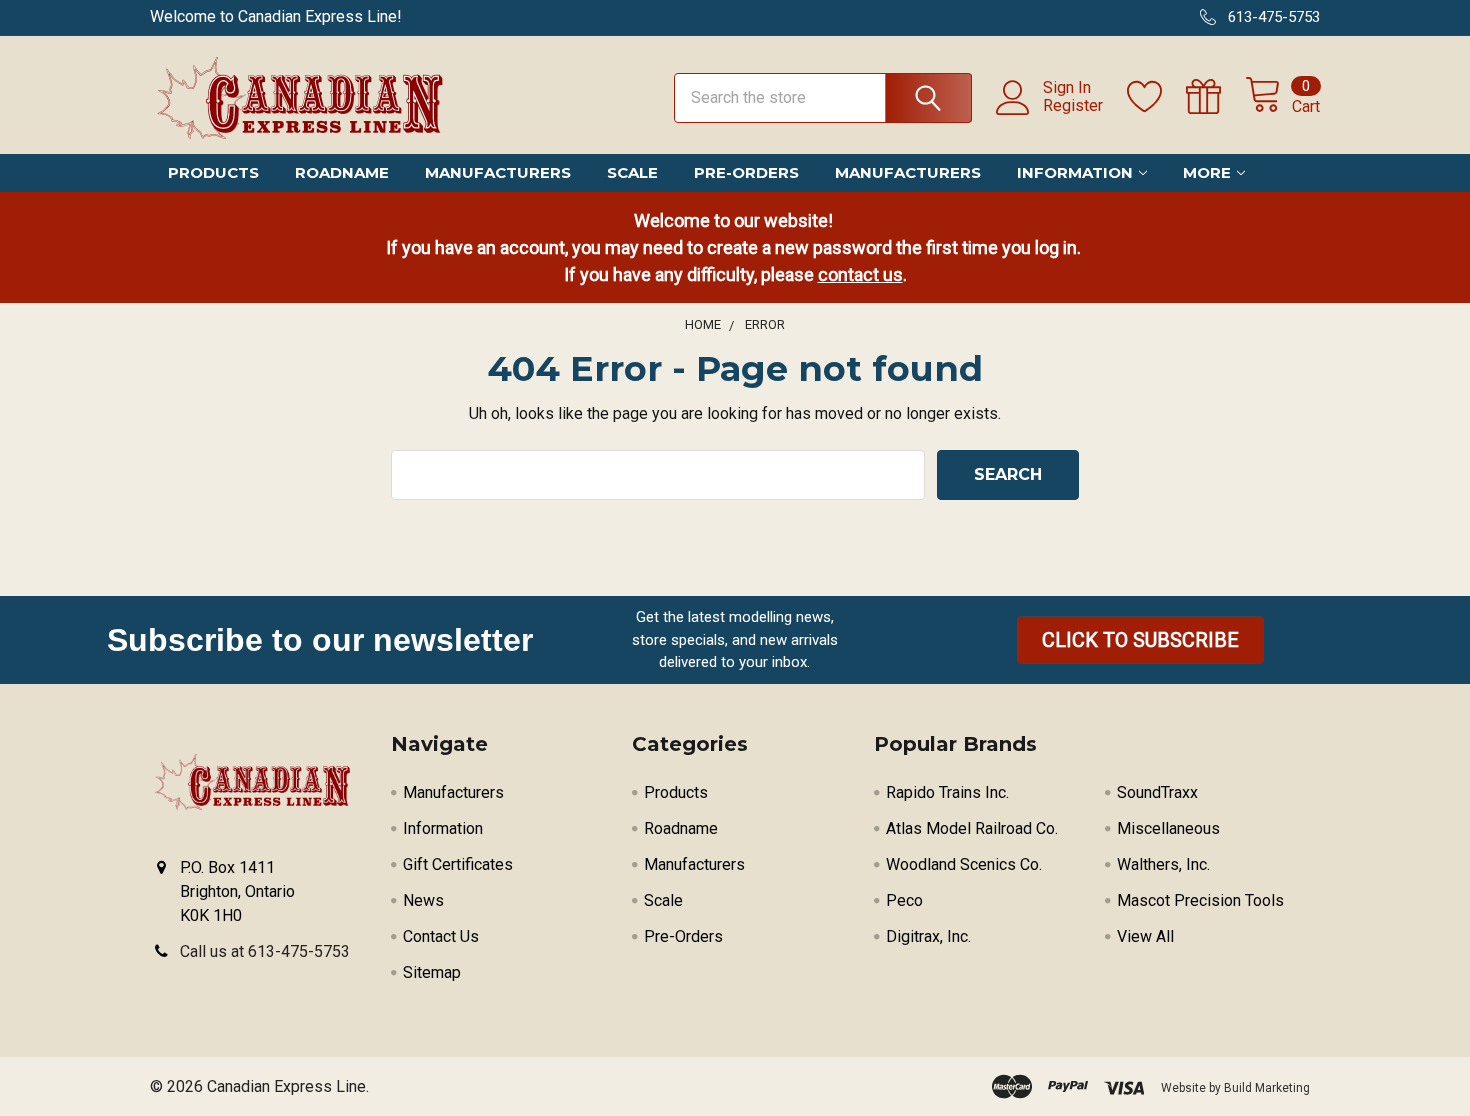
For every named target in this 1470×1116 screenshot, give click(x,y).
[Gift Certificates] (1215, 97)
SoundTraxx (1157, 792)
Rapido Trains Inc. (947, 792)
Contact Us (441, 936)
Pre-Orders (746, 172)
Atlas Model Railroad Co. (972, 828)
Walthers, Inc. (1163, 864)
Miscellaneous (1168, 828)
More (1207, 172)
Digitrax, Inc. (928, 936)
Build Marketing (1267, 1088)
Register (1073, 106)
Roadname (342, 172)
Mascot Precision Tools (1200, 900)
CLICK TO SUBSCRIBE (1140, 640)
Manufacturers (498, 172)
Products (213, 172)
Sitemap (432, 972)
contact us (860, 274)
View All (1145, 936)
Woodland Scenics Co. (964, 864)
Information (1075, 172)
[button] (1140, 640)
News (423, 900)
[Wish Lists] (1156, 97)
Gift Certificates (458, 864)
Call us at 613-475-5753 (265, 951)
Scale (632, 172)
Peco (904, 900)
